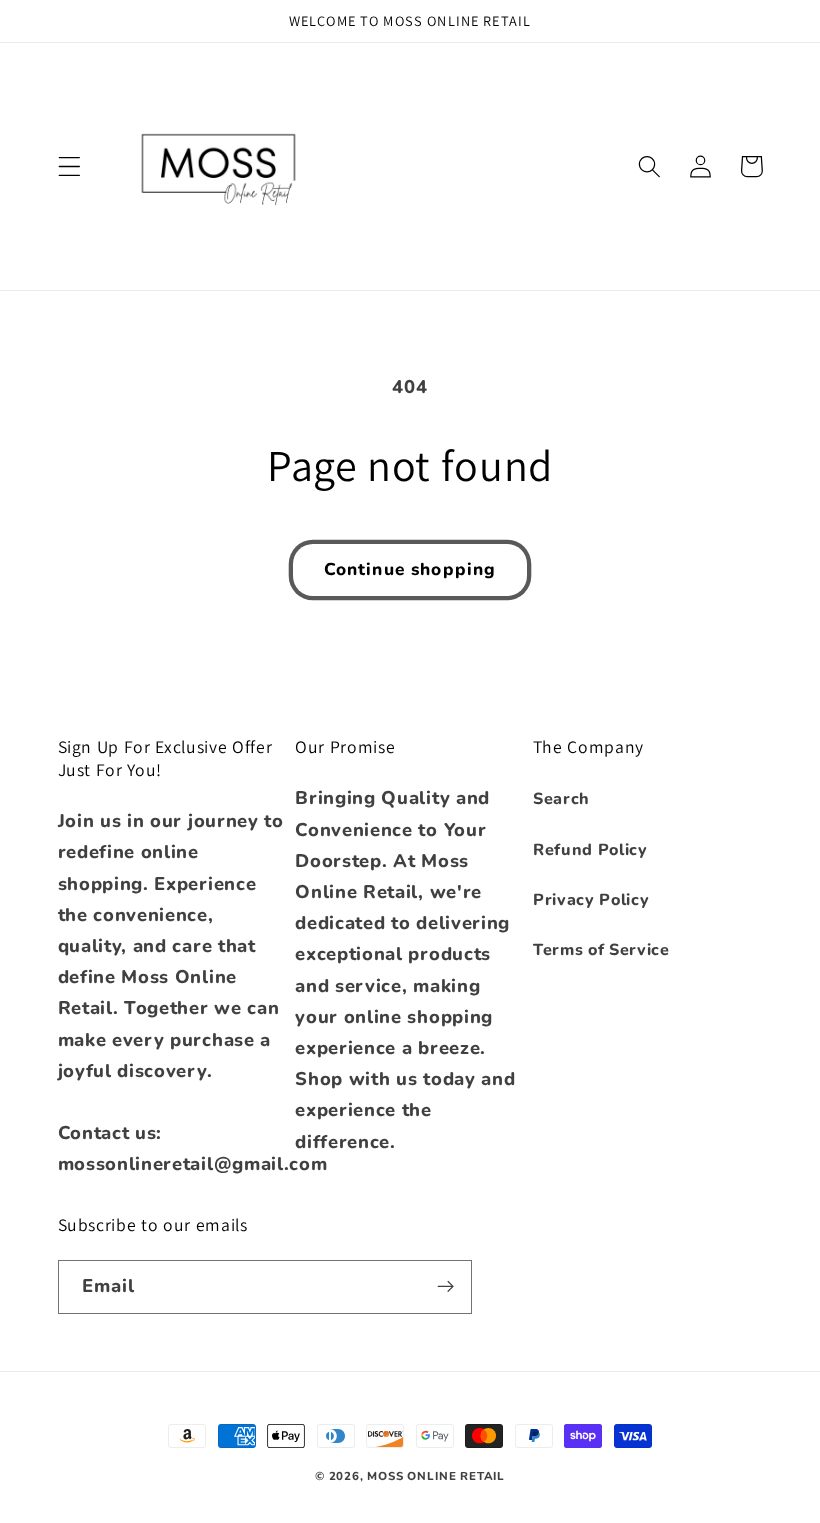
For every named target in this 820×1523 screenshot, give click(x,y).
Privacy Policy (591, 900)
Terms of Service (601, 950)
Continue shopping (410, 569)
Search (561, 799)
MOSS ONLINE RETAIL (436, 1476)
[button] (69, 166)
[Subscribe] (445, 1287)
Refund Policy (590, 850)
